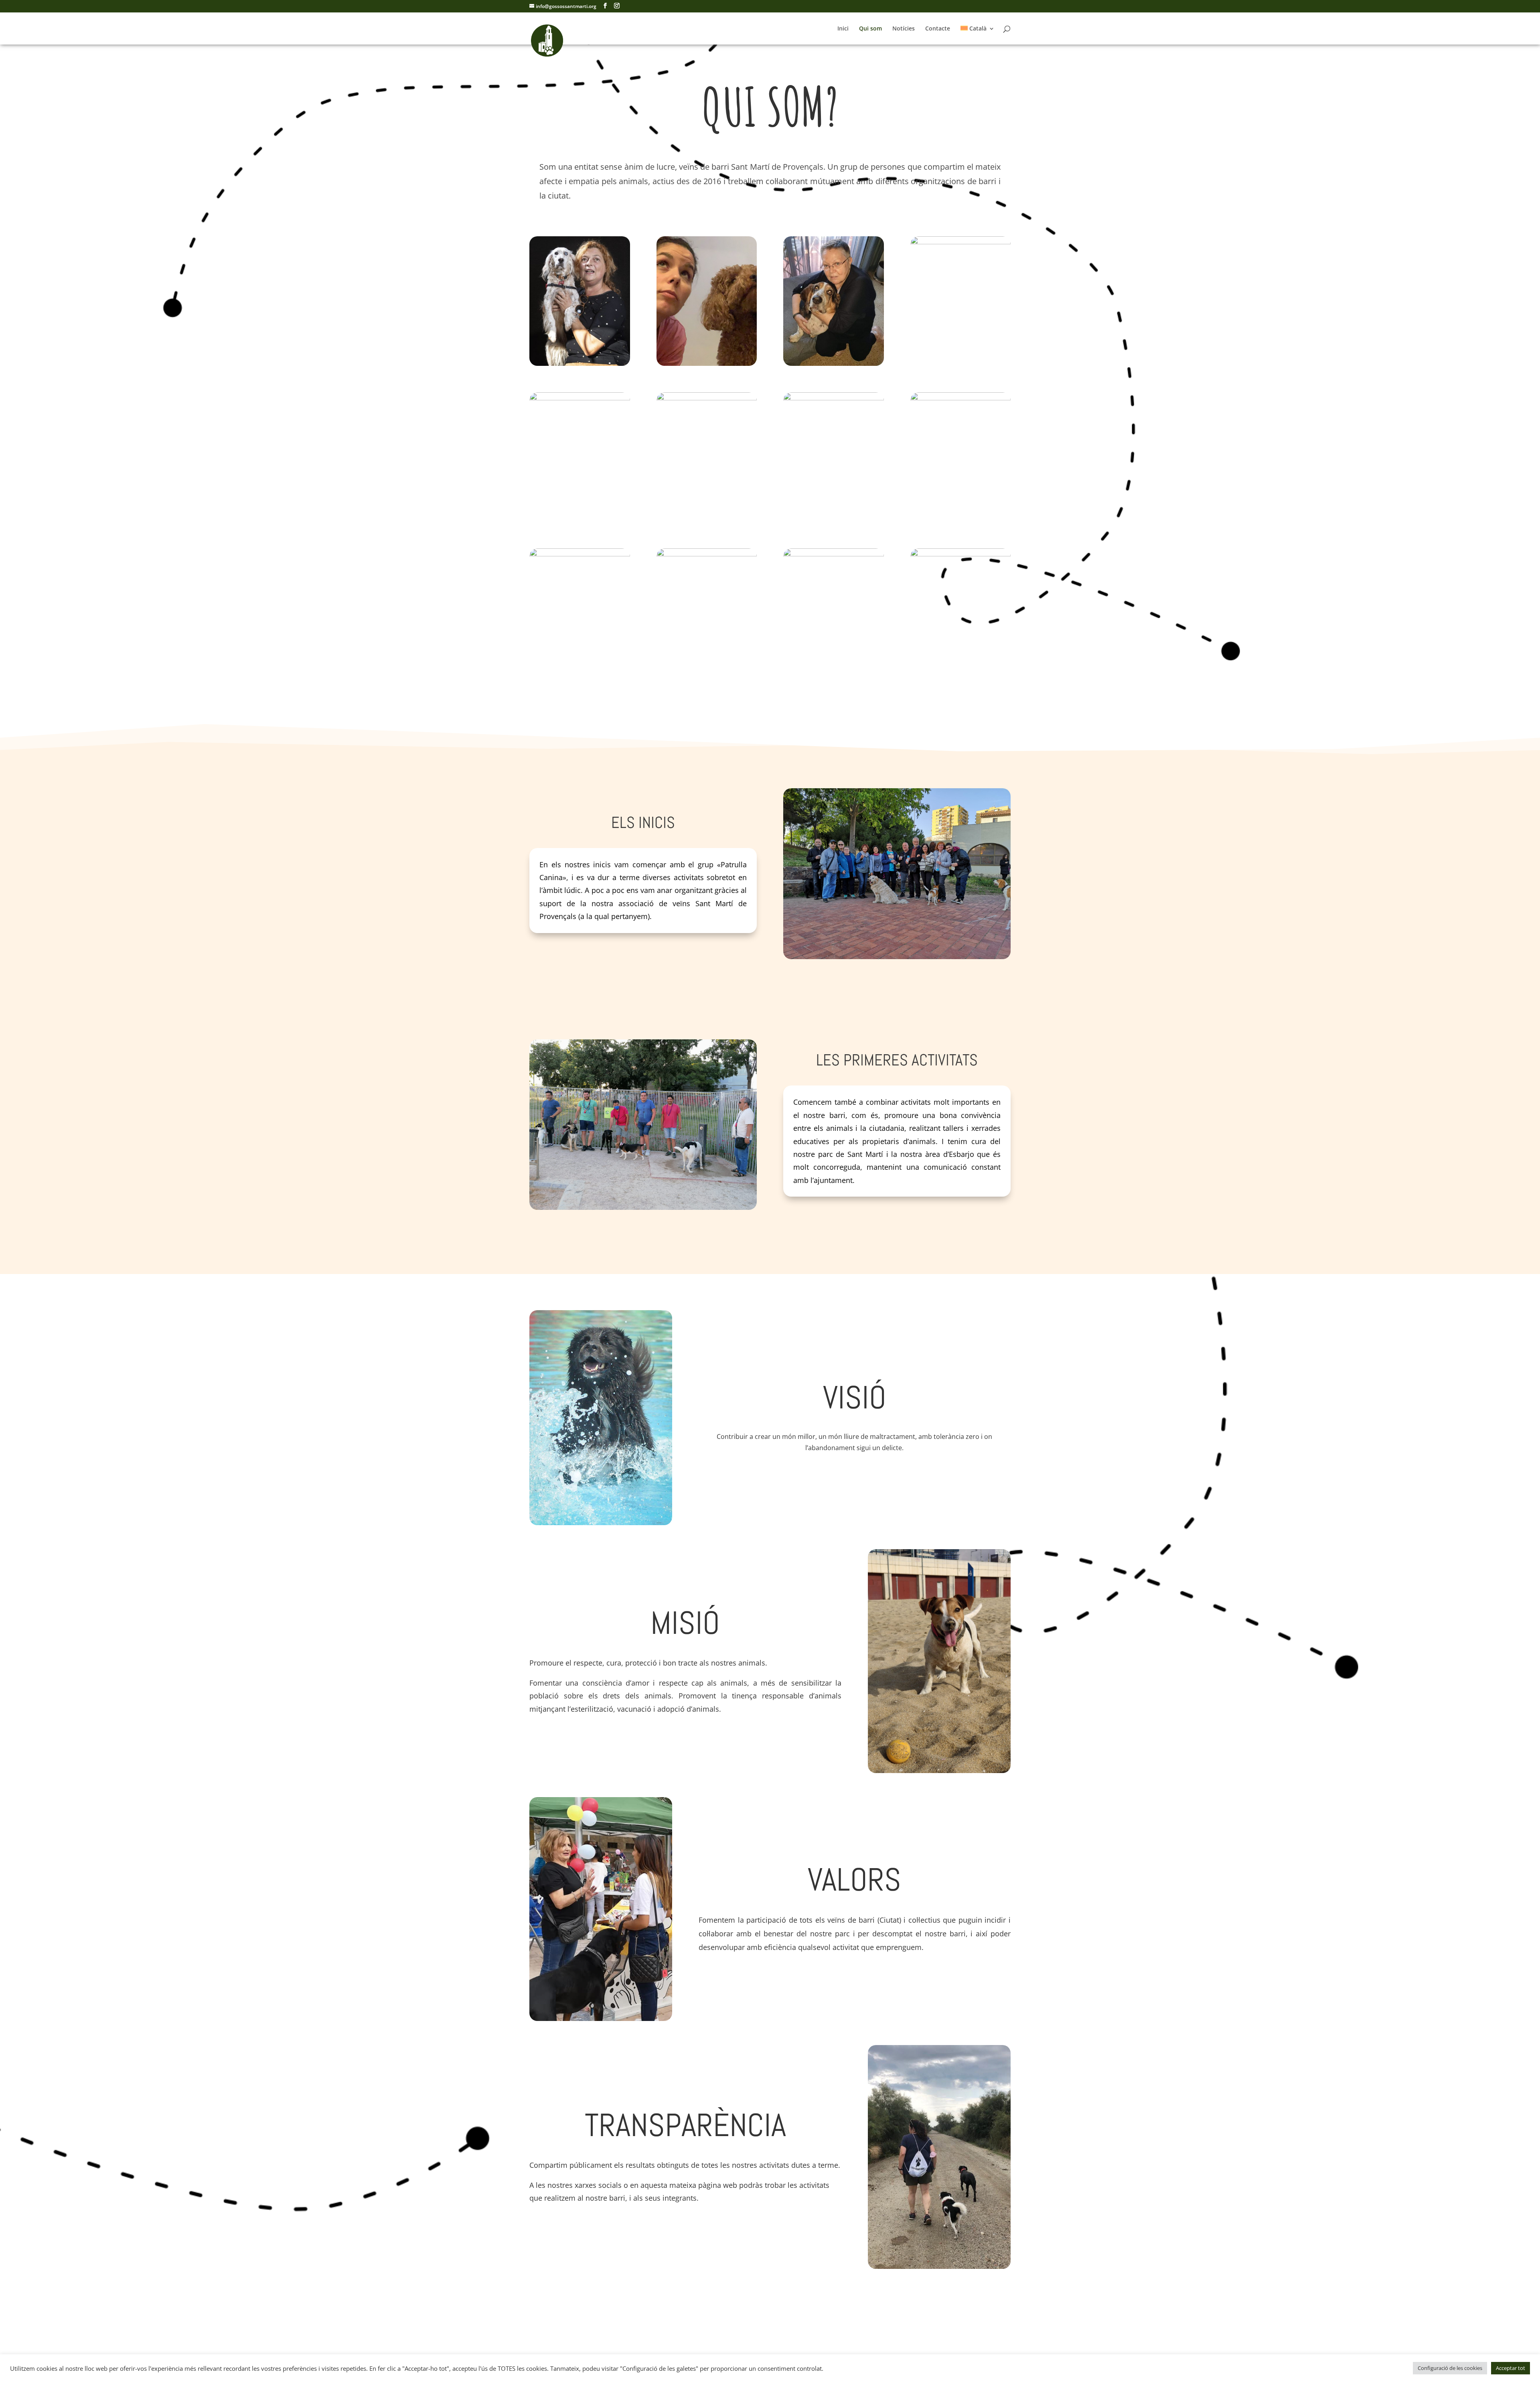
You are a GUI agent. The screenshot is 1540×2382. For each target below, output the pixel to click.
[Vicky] (961, 242)
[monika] (834, 398)
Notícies (904, 29)
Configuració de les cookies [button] (1450, 2368)
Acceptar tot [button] (1511, 2368)
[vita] (580, 398)
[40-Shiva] (580, 364)
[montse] (580, 554)
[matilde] (961, 554)
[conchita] (834, 364)
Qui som (870, 29)
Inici (843, 29)
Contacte (938, 29)
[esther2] (707, 554)
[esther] (707, 398)
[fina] (834, 554)
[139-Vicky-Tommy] (961, 398)
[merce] (707, 364)
